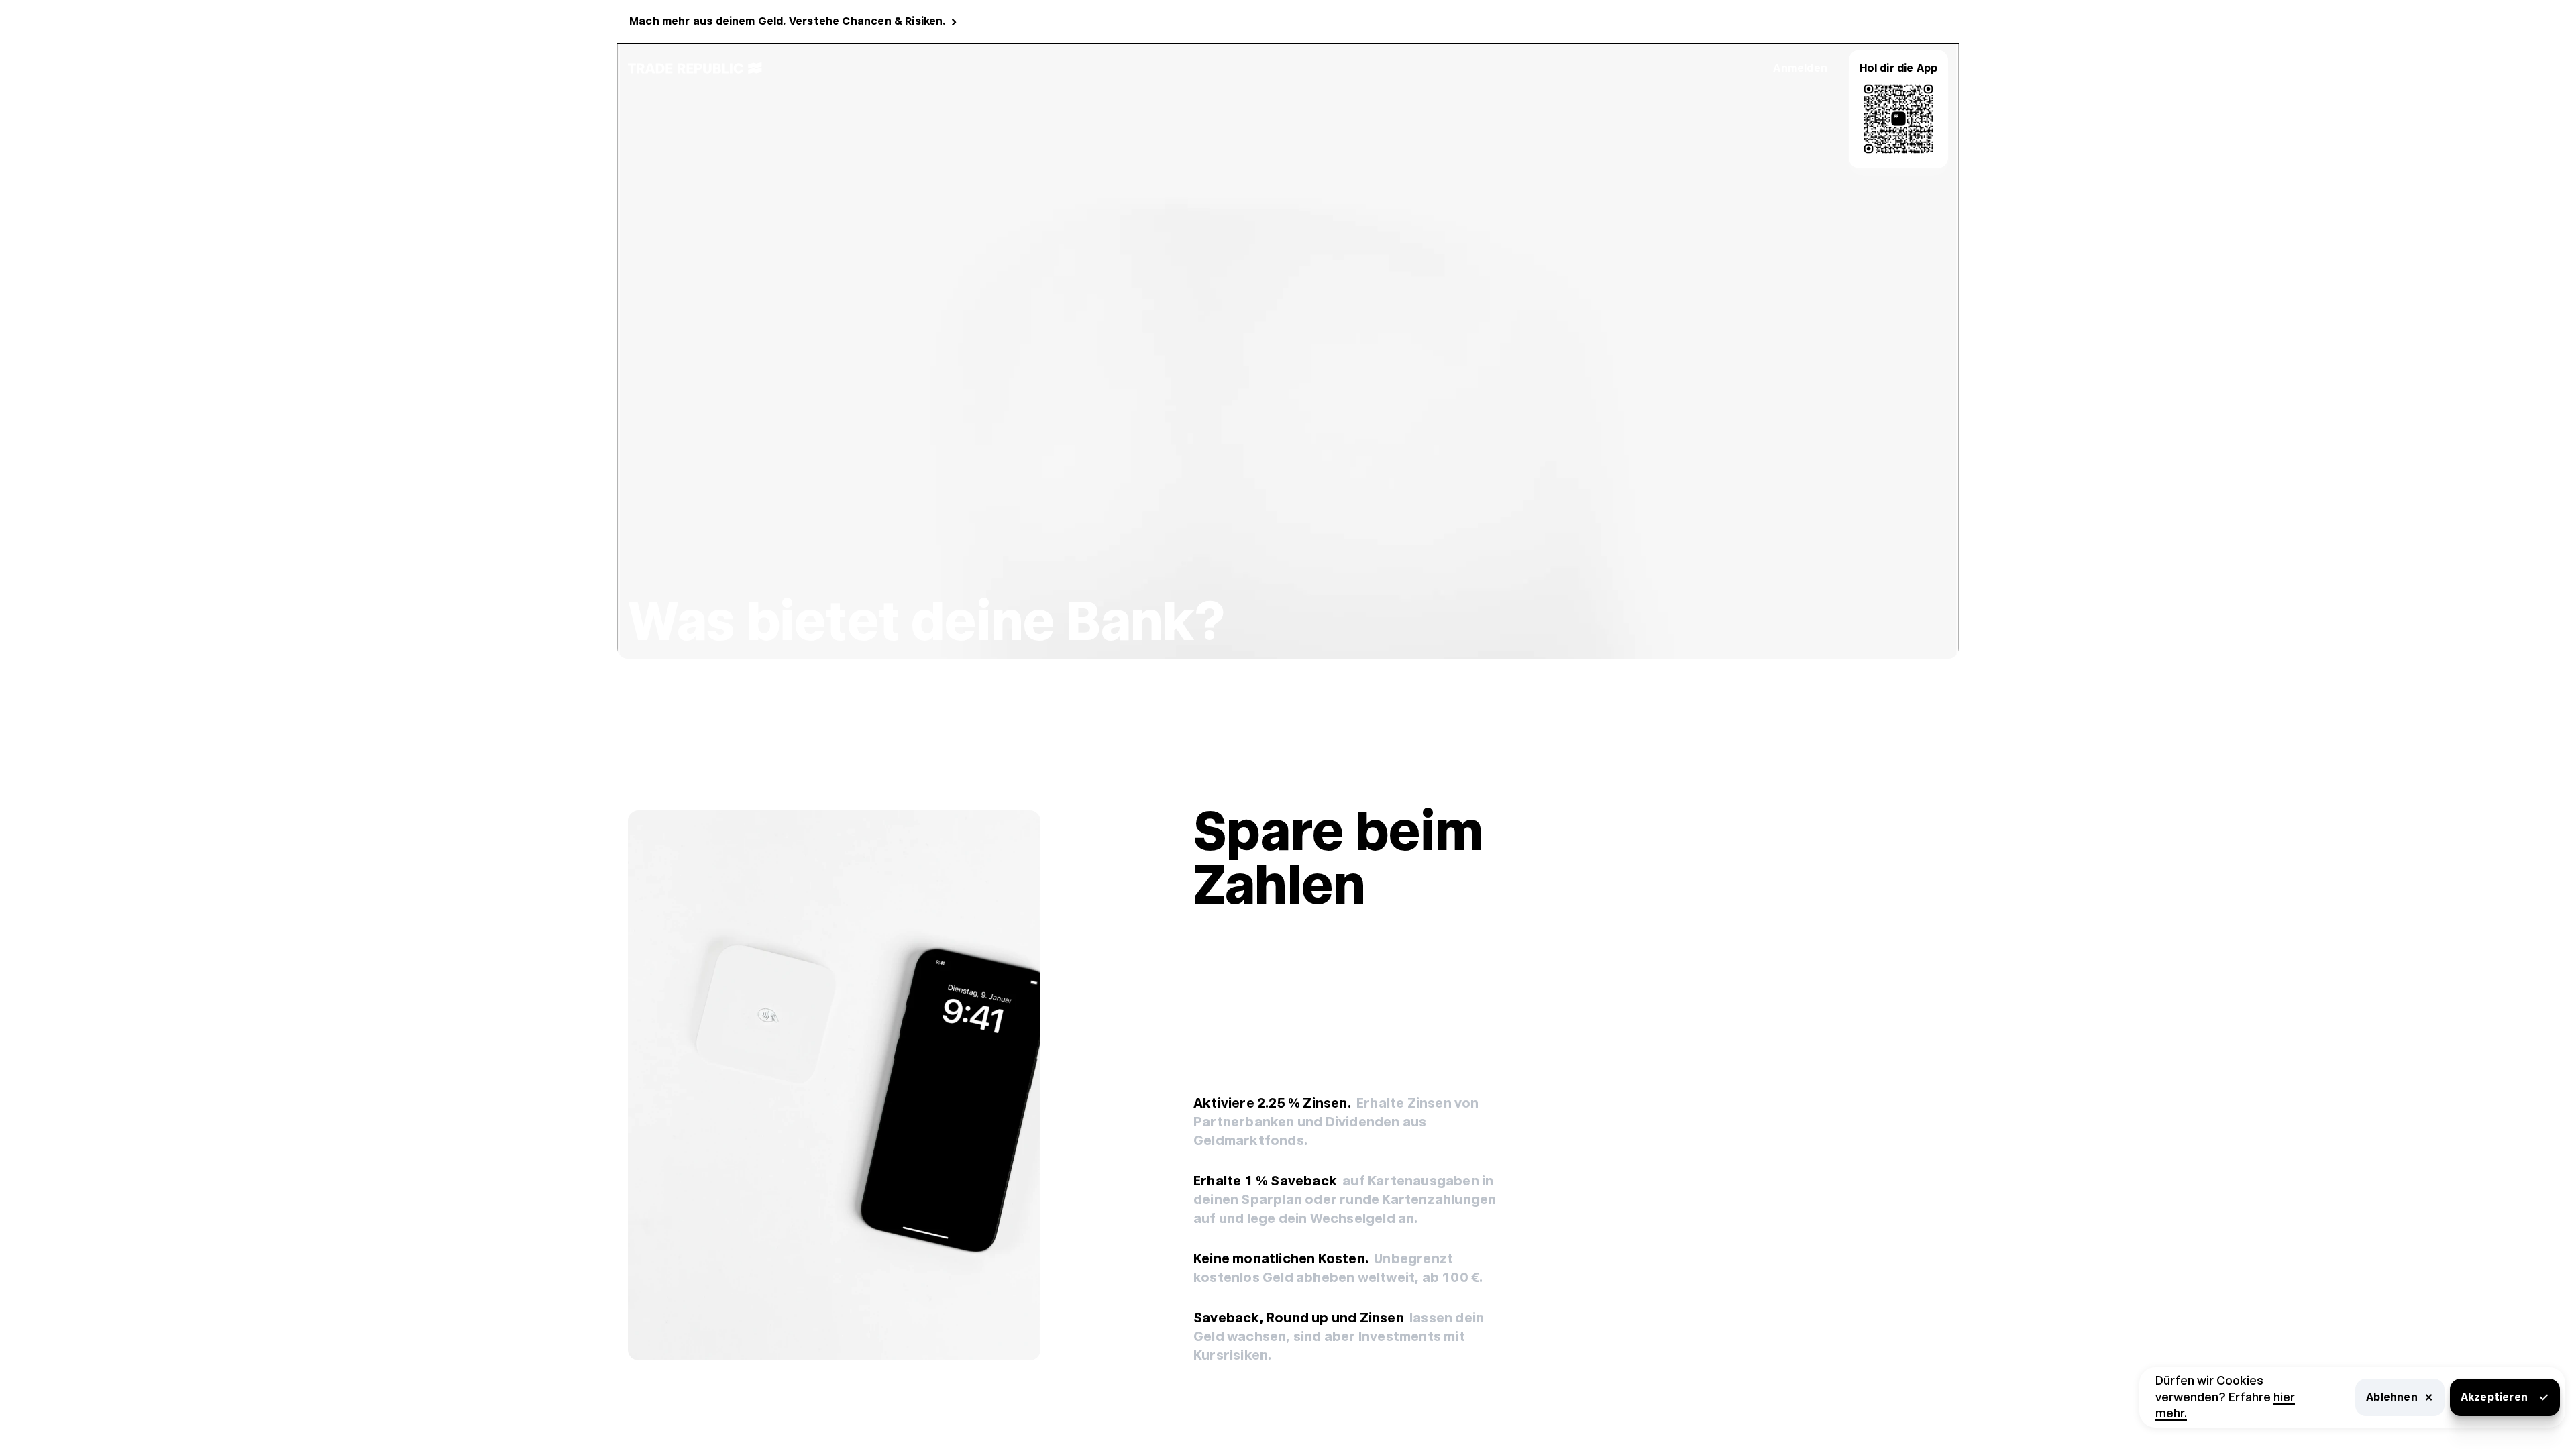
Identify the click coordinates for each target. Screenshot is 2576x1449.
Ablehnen (2392, 1397)
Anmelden (1800, 68)
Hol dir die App (1899, 68)
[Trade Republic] (695, 68)
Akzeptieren (2494, 1397)
